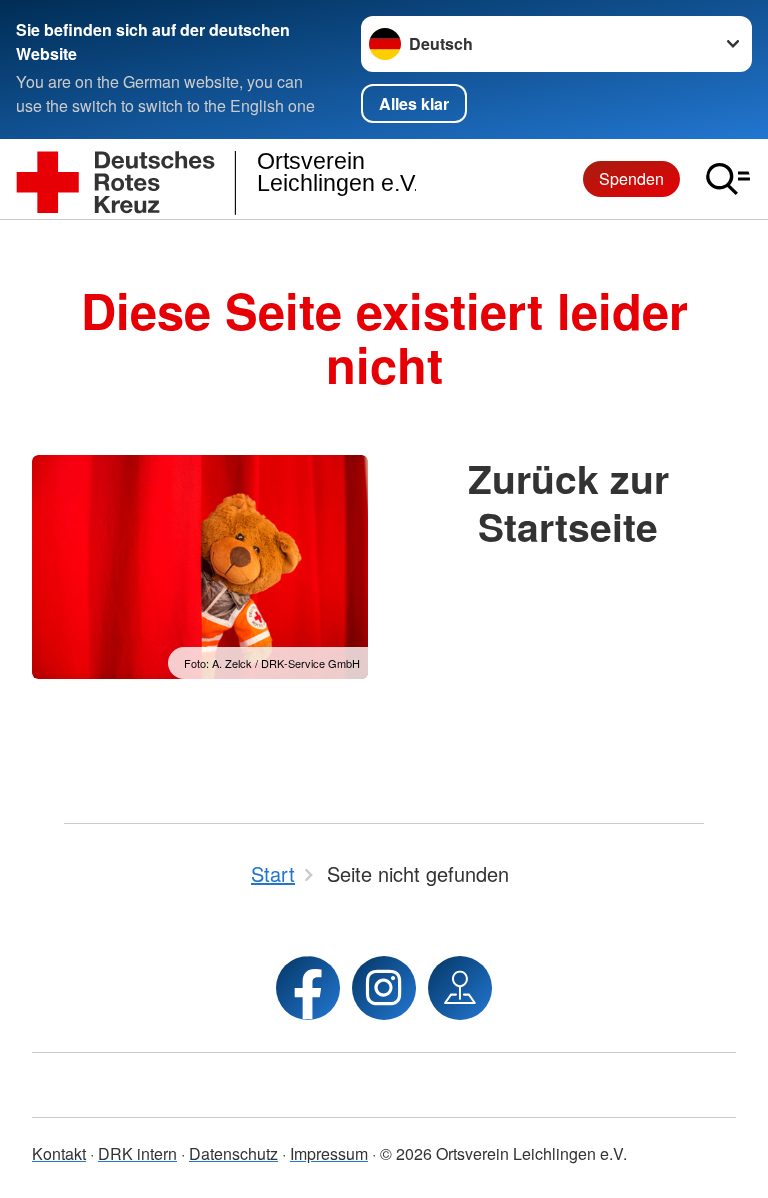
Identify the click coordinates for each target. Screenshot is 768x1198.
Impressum (329, 1153)
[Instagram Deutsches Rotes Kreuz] (384, 988)
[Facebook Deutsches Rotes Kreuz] (308, 988)
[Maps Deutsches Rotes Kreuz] (460, 988)
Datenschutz (233, 1153)
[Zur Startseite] (216, 179)
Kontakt (59, 1153)
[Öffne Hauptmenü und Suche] (728, 179)
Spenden (631, 178)
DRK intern (137, 1153)
